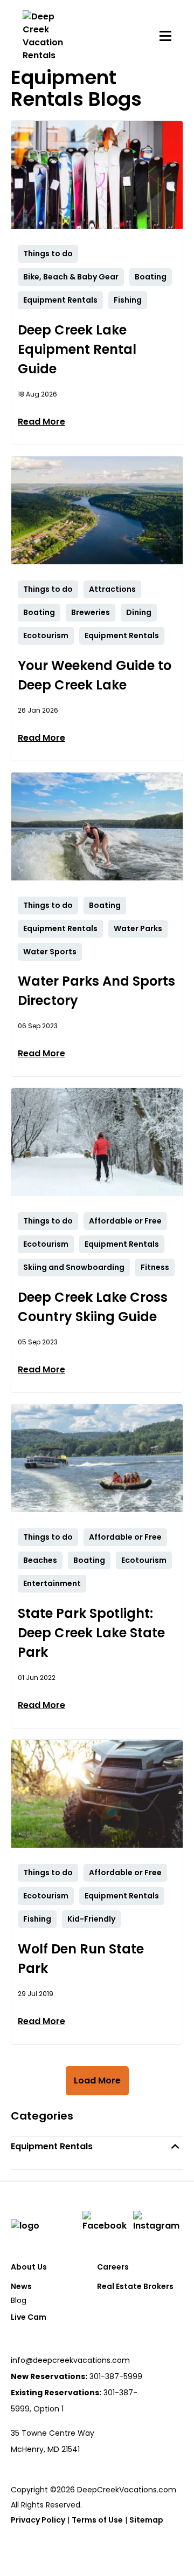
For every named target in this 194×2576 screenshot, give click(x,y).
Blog (19, 2300)
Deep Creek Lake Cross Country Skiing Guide (93, 1307)
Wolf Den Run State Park (81, 1959)
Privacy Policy (38, 2520)
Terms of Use (97, 2520)
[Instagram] (158, 2222)
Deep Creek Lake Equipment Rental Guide (77, 349)
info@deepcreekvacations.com (70, 2360)
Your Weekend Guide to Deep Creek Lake (95, 675)
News (21, 2286)
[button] (97, 2146)
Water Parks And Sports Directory (96, 991)
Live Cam (29, 2317)
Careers (113, 2267)
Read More (41, 422)
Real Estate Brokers (135, 2286)
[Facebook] (106, 2222)
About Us (29, 2267)
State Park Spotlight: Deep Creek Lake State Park (91, 1633)
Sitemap (146, 2520)
